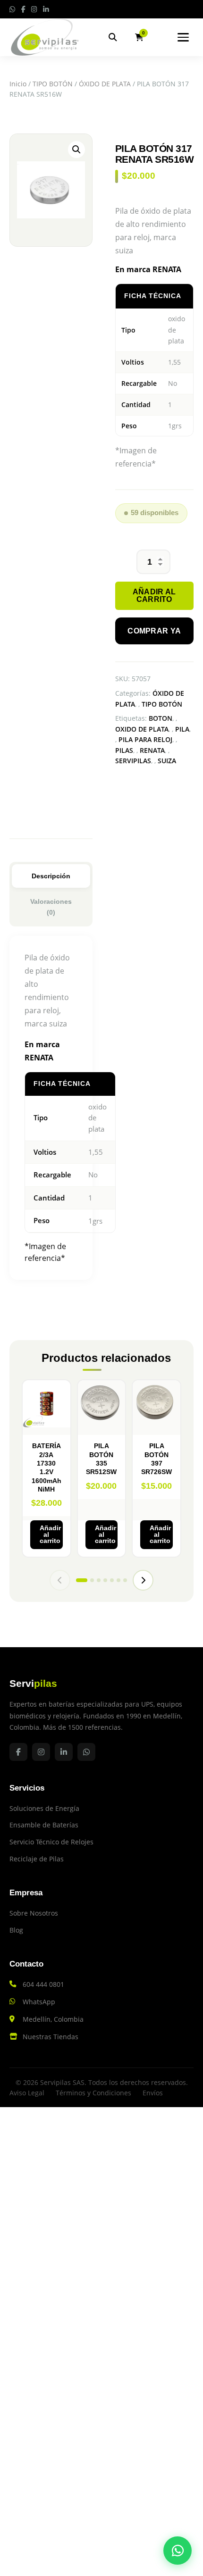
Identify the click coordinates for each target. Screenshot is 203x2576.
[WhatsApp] (178, 2551)
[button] (76, 150)
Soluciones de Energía (44, 1808)
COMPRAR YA (154, 631)
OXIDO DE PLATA (142, 729)
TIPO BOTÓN (53, 84)
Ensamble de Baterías (44, 1825)
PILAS (124, 750)
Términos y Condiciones (93, 2093)
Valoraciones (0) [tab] (51, 907)
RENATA (152, 750)
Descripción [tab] (51, 876)
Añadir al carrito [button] (50, 1534)
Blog (16, 1930)
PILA (182, 729)
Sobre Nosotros (34, 1913)
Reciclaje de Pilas (37, 1859)
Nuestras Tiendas (51, 2037)
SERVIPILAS (133, 761)
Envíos (153, 2093)
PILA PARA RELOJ (145, 739)
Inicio (18, 84)
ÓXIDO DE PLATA (105, 84)
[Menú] (183, 37)
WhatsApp (39, 2002)
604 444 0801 (43, 1984)
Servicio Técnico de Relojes (51, 1842)
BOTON (161, 718)
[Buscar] (113, 37)
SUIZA (167, 761)
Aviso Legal (27, 2093)
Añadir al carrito (154, 596)
